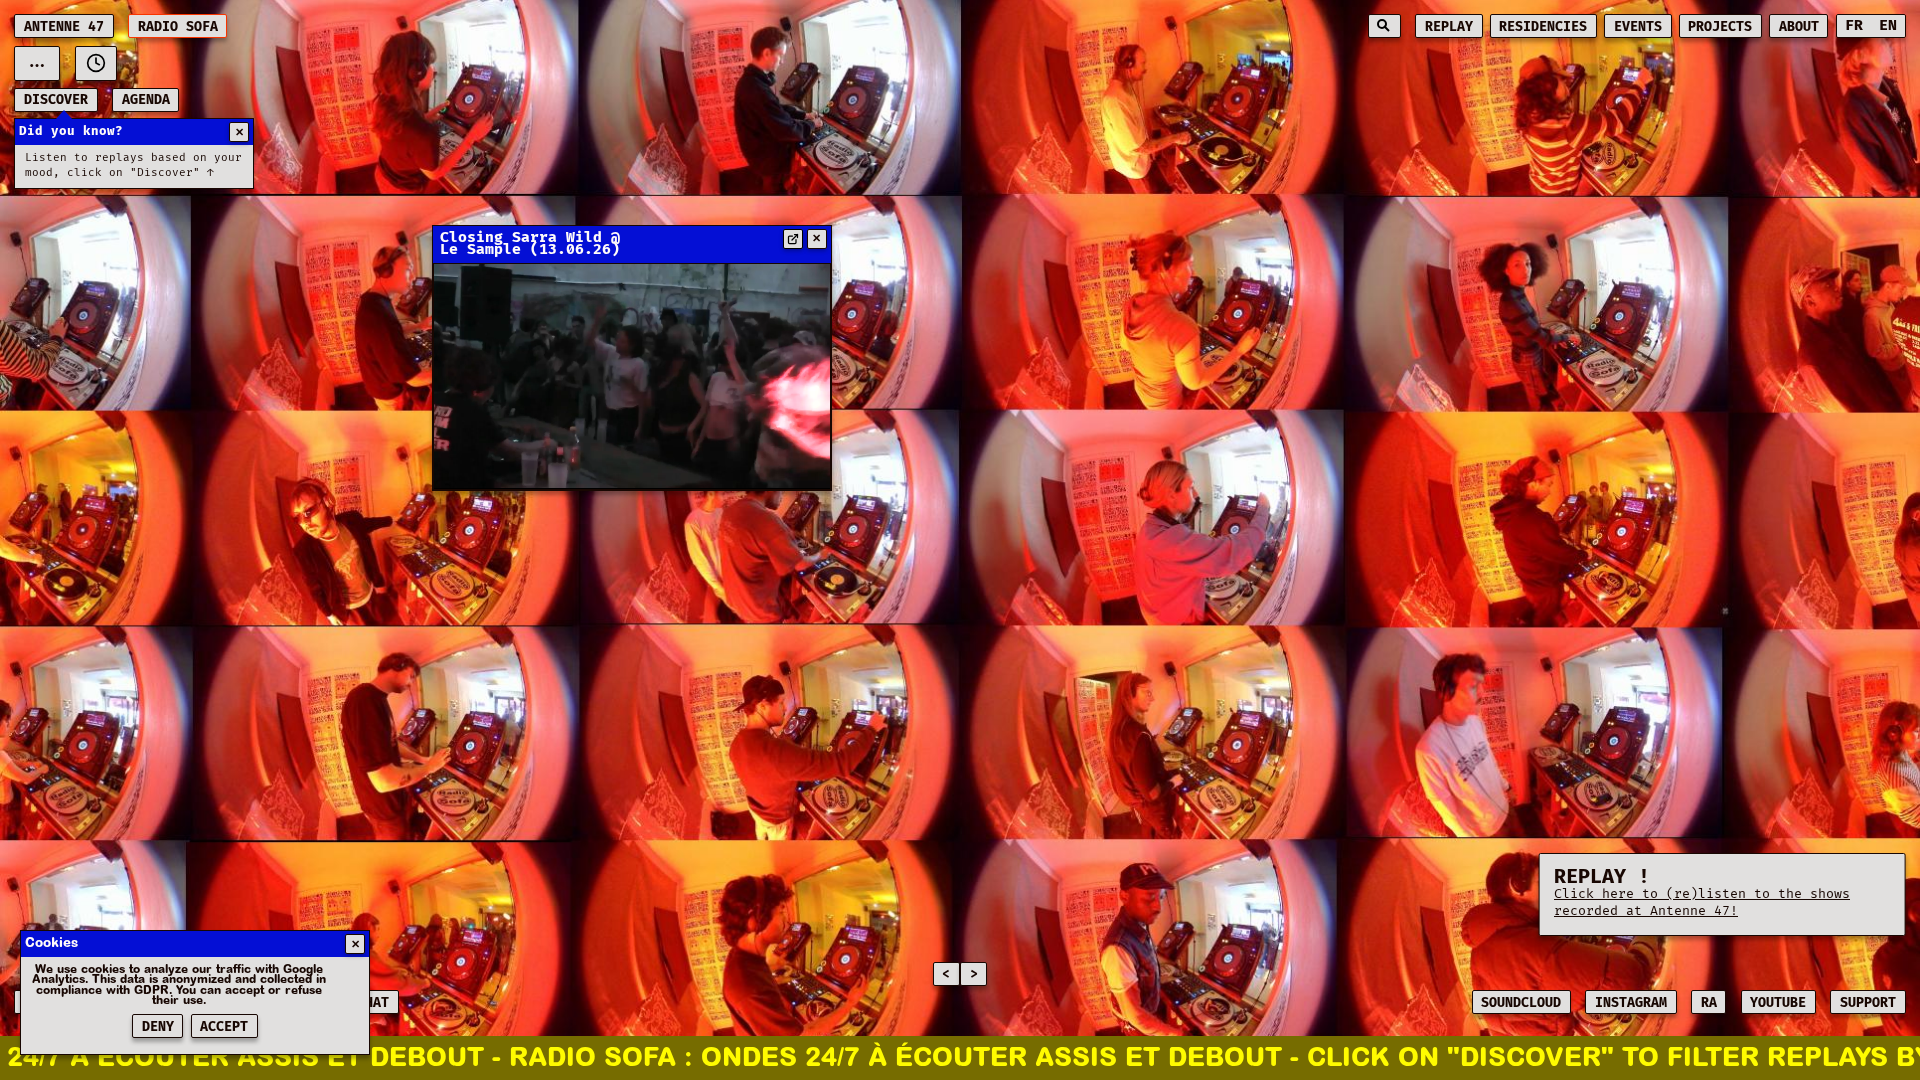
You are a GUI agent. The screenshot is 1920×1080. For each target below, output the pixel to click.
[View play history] (96, 63)
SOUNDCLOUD (1521, 1003)
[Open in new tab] (793, 239)
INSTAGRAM (1631, 1003)
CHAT (373, 1003)
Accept (224, 1027)
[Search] (1384, 26)
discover (56, 100)
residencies (1543, 27)
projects (1720, 27)
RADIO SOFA (178, 27)
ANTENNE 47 (64, 27)
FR (1854, 25)
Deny (158, 1027)
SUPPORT (1868, 1003)
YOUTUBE (1778, 1003)
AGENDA (146, 100)
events (1638, 27)
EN (1888, 25)
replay (1449, 27)
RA (1709, 1003)
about (1799, 27)
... (37, 63)
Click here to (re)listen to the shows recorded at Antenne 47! (1702, 902)
